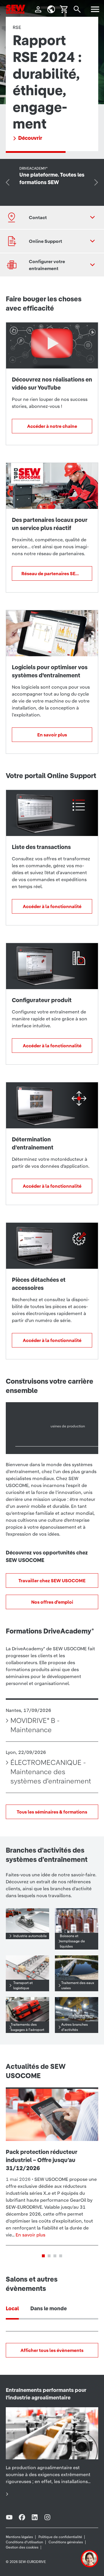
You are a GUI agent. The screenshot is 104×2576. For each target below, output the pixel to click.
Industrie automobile (30, 1936)
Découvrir (30, 138)
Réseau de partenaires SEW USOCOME (57, 573)
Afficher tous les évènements (52, 2350)
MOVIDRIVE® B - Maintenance (35, 1725)
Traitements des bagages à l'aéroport (27, 2027)
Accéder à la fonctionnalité (52, 906)
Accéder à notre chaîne (52, 426)
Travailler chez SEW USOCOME (52, 1581)
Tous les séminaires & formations (52, 1812)
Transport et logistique (23, 1985)
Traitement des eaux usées (78, 1985)
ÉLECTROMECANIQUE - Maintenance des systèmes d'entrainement (51, 1772)
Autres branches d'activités (75, 2027)
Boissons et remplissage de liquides (72, 1941)
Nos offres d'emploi (52, 1602)
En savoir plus (52, 735)
